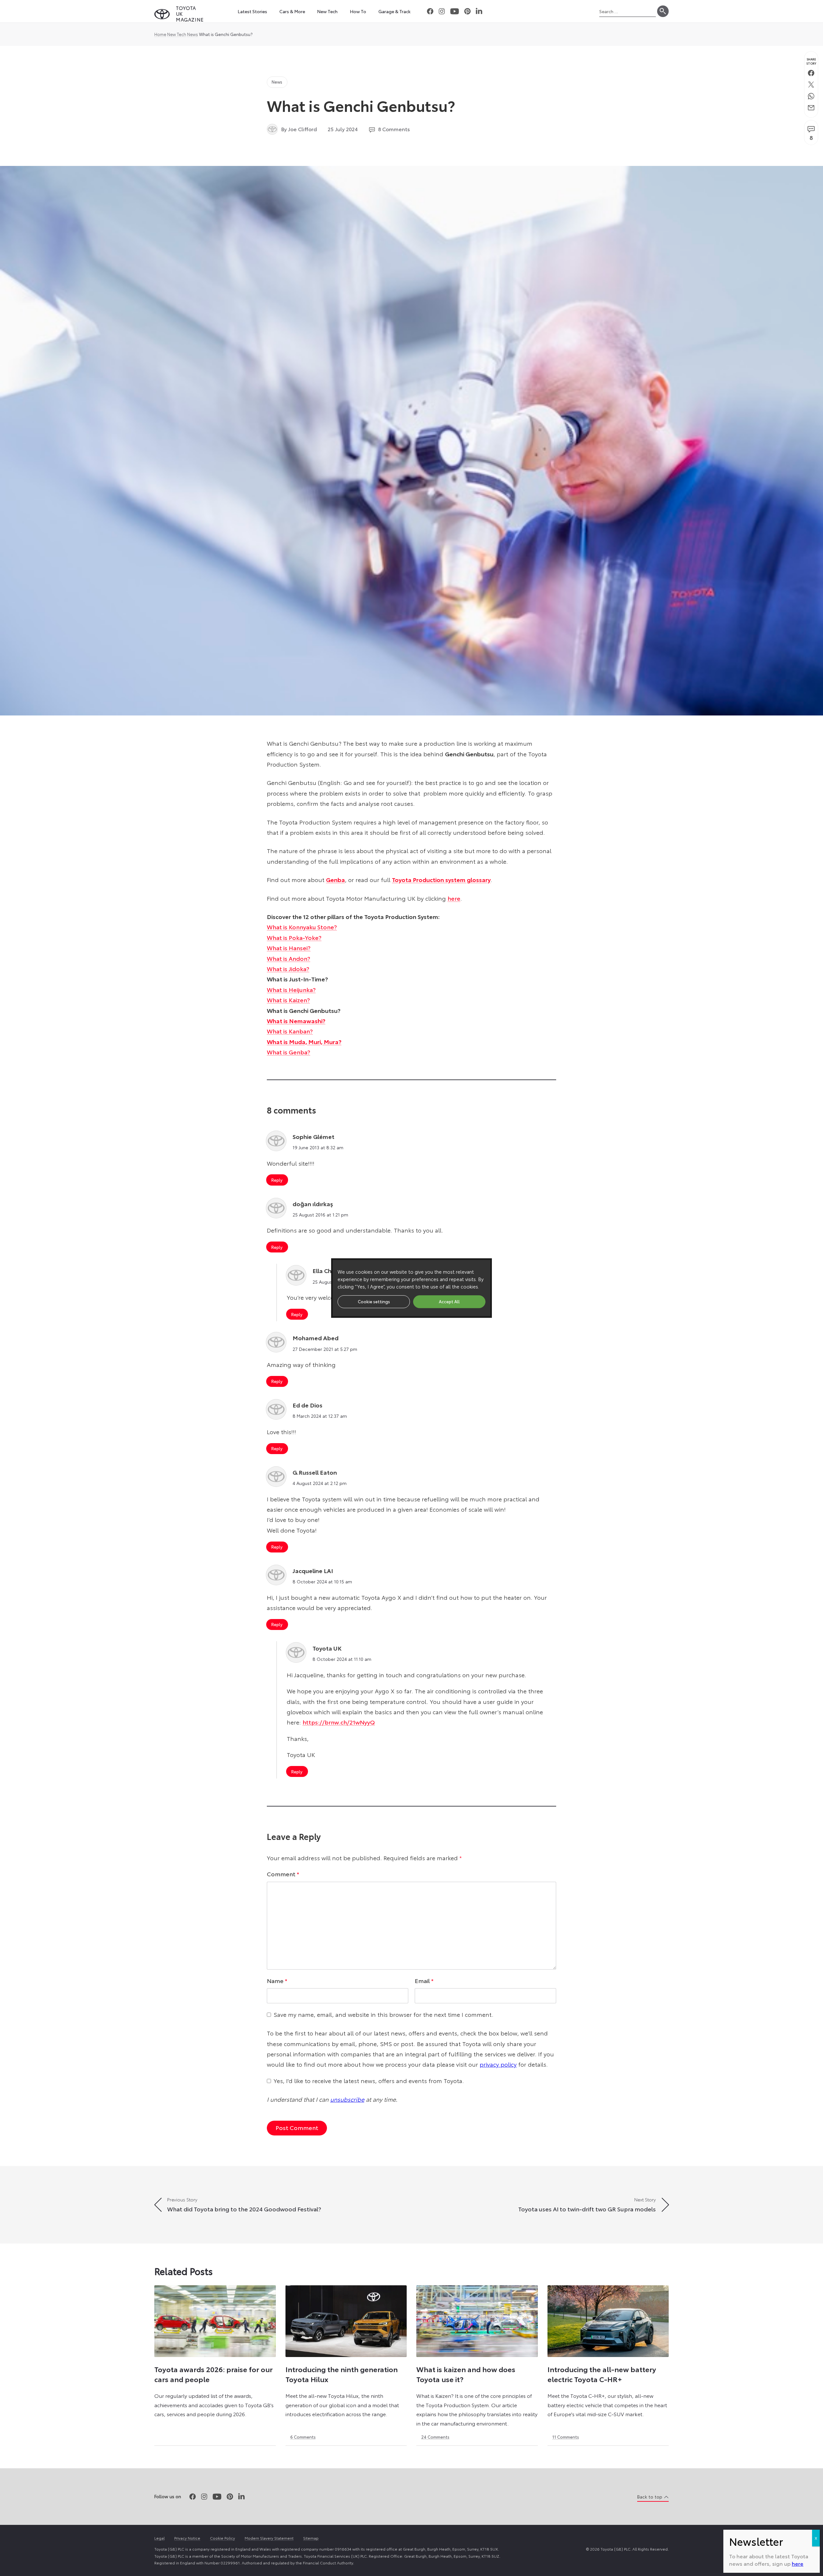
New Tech (177, 34)
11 (566, 2437)
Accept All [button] (449, 1301)
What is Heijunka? (291, 989)
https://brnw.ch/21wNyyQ (339, 1722)
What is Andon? (289, 958)
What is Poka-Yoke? (294, 937)
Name (277, 1980)
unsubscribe (347, 2099)
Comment (283, 1874)
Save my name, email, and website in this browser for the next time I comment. (384, 2014)
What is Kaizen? (288, 1000)
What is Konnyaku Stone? (302, 927)
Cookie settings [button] (374, 1301)
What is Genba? (289, 1052)
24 (435, 2437)
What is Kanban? (290, 1031)
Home (160, 34)
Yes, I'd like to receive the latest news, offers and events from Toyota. (369, 2080)
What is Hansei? (289, 948)
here (454, 898)
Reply (277, 1180)
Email (424, 1980)
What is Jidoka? (288, 969)
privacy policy (498, 2064)
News (193, 34)
